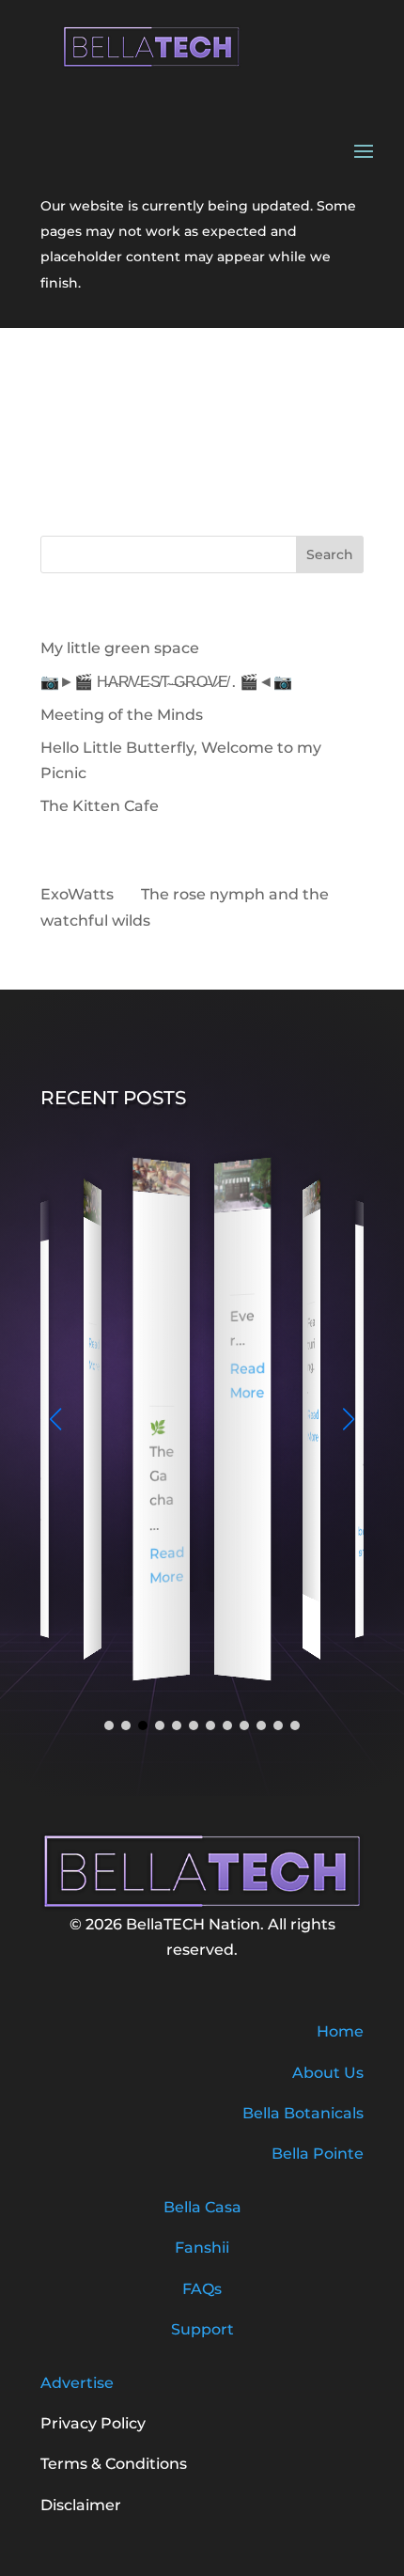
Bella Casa (202, 2207)
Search (330, 554)
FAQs (202, 2289)
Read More (95, 1355)
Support (202, 2329)
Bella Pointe (318, 2154)
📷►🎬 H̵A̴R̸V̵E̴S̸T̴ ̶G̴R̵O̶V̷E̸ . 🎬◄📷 (166, 682)
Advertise (77, 2383)
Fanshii (202, 2248)
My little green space (120, 648)
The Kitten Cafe (100, 806)
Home (340, 2031)
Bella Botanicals (303, 2113)
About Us (328, 2073)
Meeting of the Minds (122, 715)
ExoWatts (77, 894)
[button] (349, 1419)
